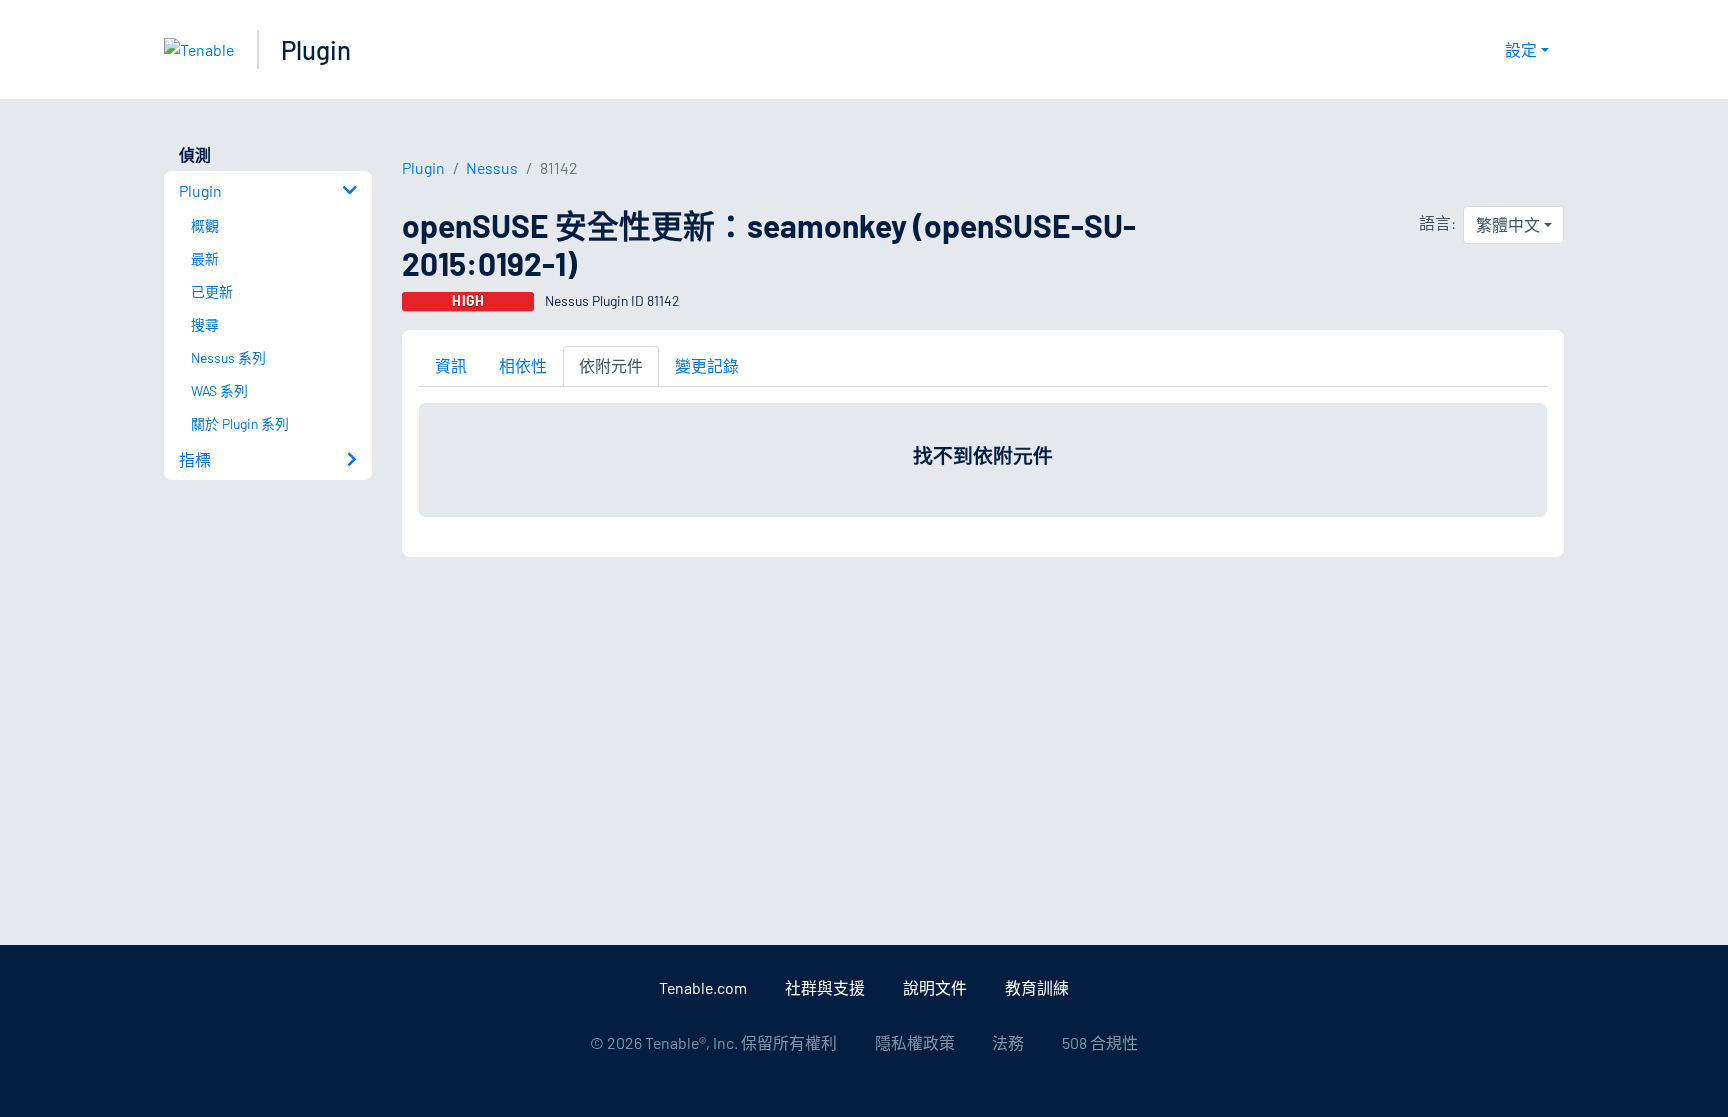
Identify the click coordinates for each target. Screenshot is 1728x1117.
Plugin (316, 49)
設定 (1521, 49)
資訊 (451, 365)
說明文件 (935, 987)
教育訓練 (1037, 987)
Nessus (492, 167)
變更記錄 (707, 365)
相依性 (523, 365)
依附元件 (611, 365)
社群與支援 (825, 987)
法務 (1008, 1042)
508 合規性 (1100, 1042)
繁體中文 (1508, 224)
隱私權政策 (915, 1042)
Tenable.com (703, 987)
